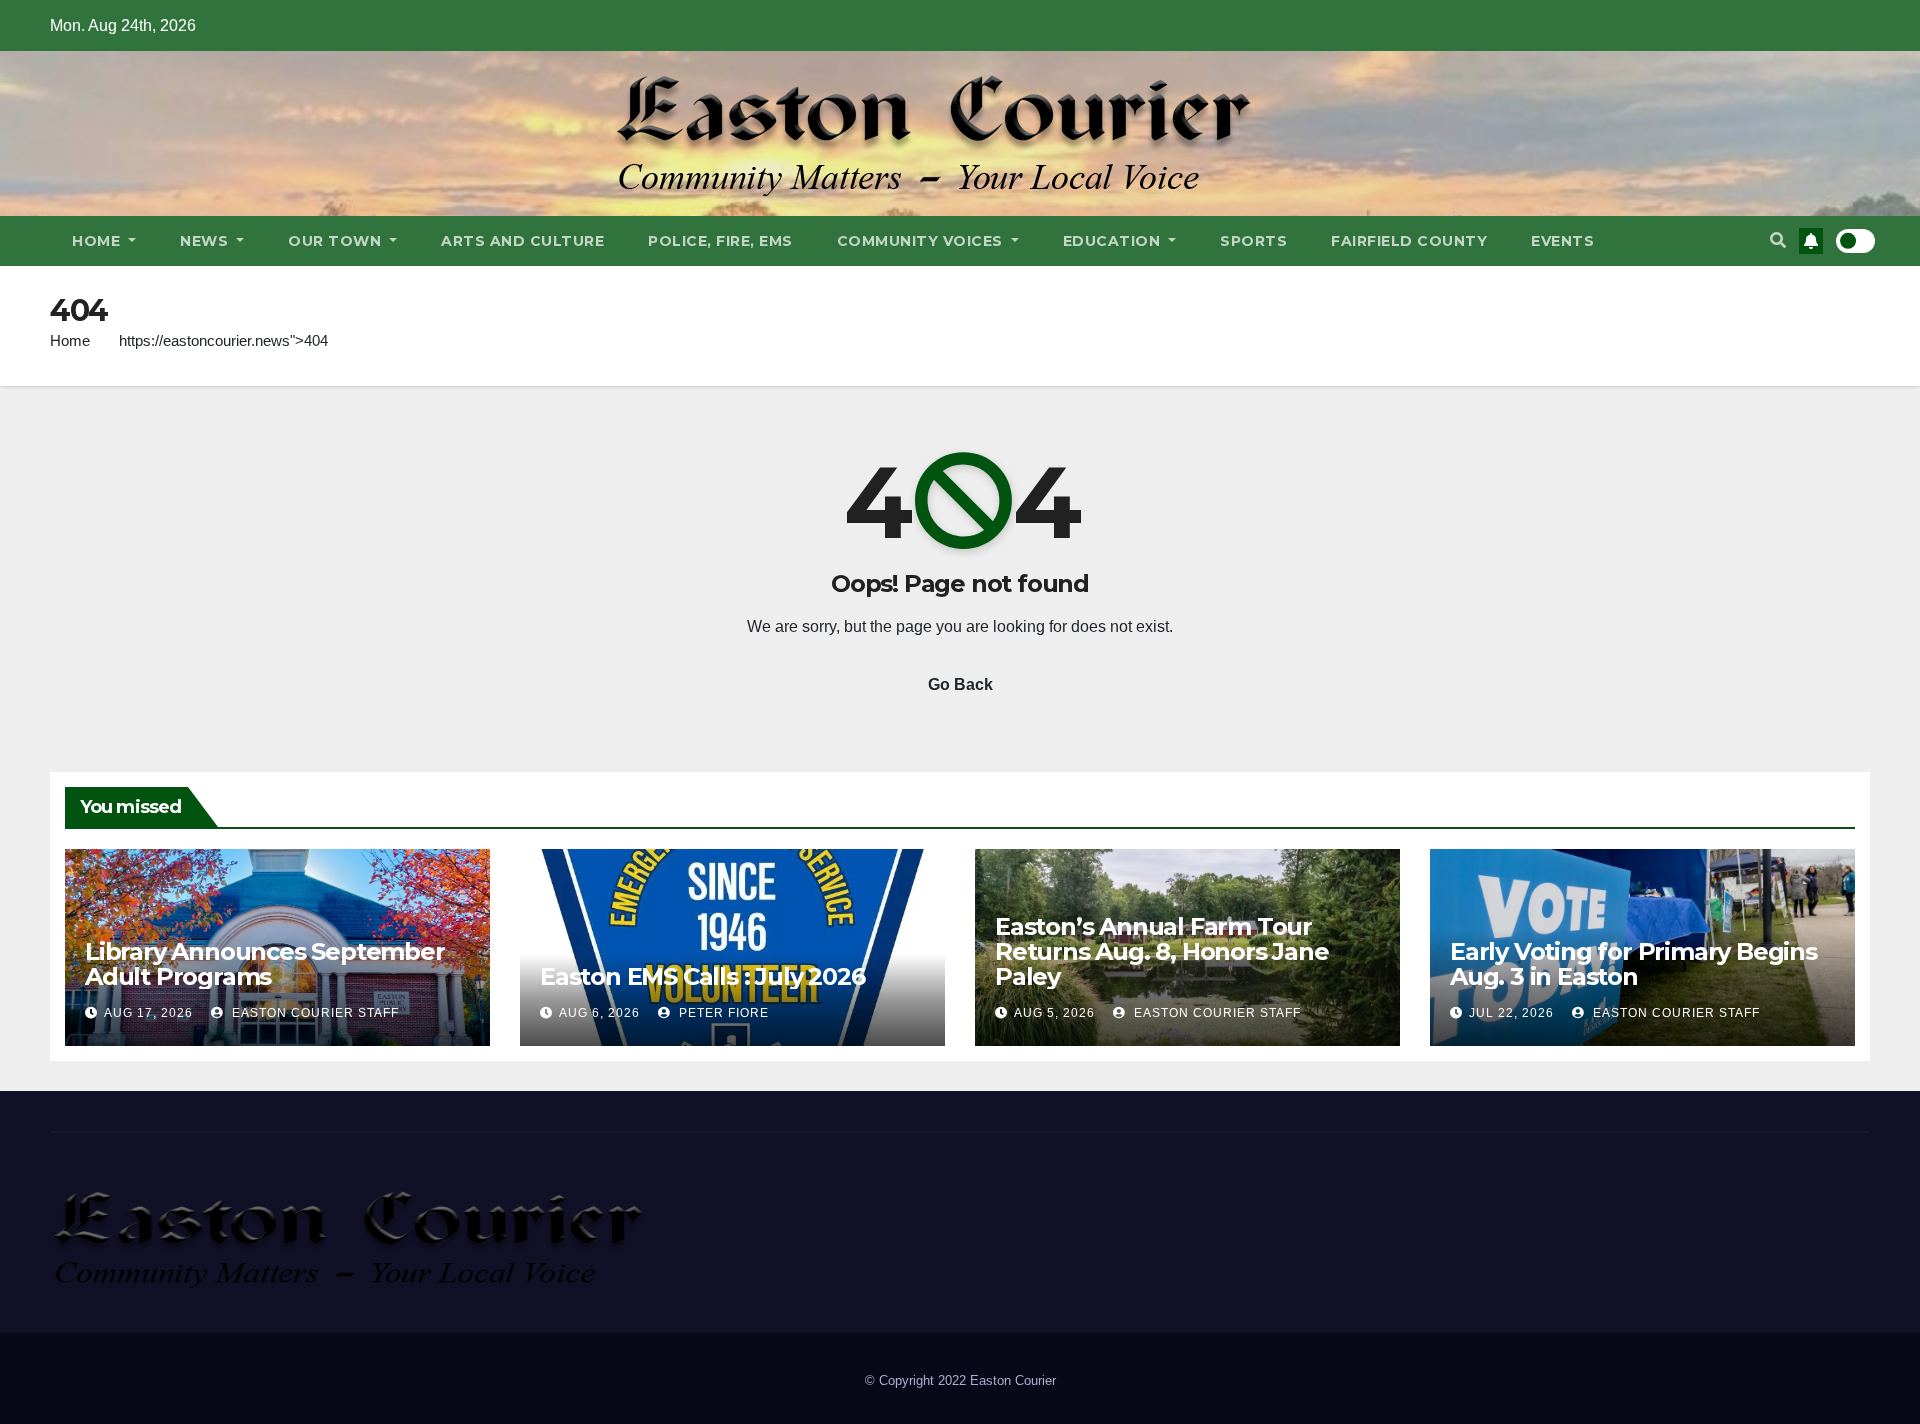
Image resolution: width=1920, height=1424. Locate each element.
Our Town (337, 241)
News (206, 241)
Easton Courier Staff (313, 1013)
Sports (1253, 241)
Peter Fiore (722, 1013)
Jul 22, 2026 (1511, 1013)
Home (98, 241)
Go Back (960, 684)
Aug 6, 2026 (599, 1013)
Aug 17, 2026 (148, 1013)
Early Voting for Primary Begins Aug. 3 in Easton (1633, 964)
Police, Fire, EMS (720, 241)
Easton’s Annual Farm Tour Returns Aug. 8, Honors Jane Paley (1162, 951)
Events (1562, 241)
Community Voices (922, 241)
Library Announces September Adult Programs (265, 964)
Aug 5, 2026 (1054, 1013)
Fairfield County (1409, 241)
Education (1114, 241)
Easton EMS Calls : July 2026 (702, 976)
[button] (1778, 240)
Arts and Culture (522, 241)
